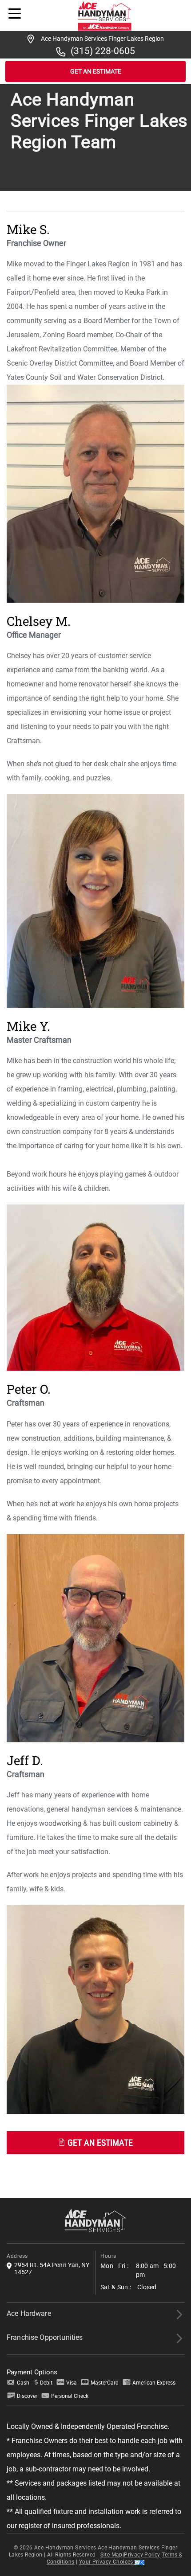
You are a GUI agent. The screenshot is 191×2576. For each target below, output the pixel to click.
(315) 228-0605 (103, 51)
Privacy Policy (142, 2555)
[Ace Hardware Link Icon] (179, 2315)
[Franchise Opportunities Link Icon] (179, 2338)
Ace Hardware (29, 2313)
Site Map (111, 2555)
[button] (95, 2140)
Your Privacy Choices (107, 2562)
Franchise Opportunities (45, 2337)
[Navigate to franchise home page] (105, 15)
